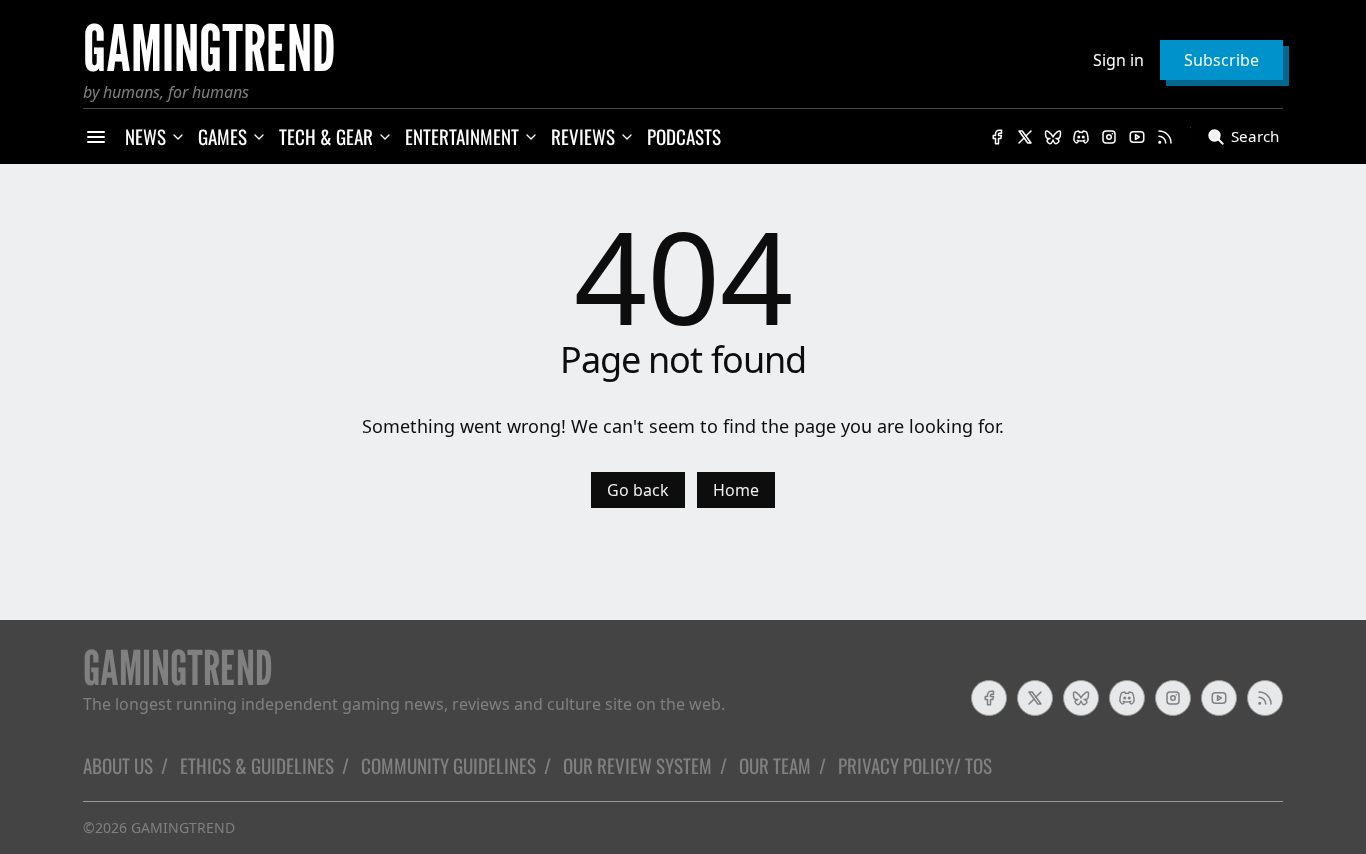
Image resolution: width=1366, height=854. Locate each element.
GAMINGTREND (183, 827)
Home (736, 490)
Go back (638, 490)
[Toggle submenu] (178, 137)
